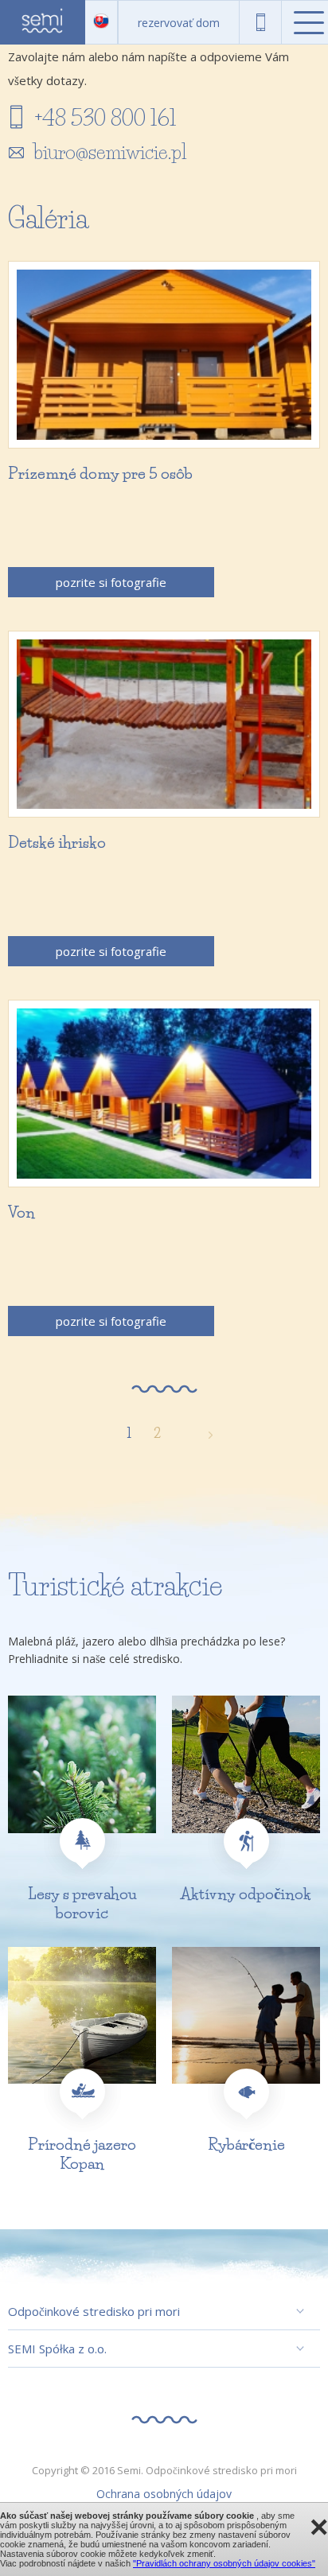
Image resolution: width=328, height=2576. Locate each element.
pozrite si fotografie (111, 582)
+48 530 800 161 (261, 22)
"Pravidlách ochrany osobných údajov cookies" (224, 2563)
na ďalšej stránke (202, 1433)
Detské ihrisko (57, 843)
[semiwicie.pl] (43, 22)
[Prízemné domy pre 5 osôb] (164, 355)
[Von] (164, 1094)
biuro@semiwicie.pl (110, 152)
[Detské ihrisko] (164, 725)
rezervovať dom (179, 23)
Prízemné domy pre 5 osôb (100, 474)
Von (21, 1212)
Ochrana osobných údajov (164, 2494)
